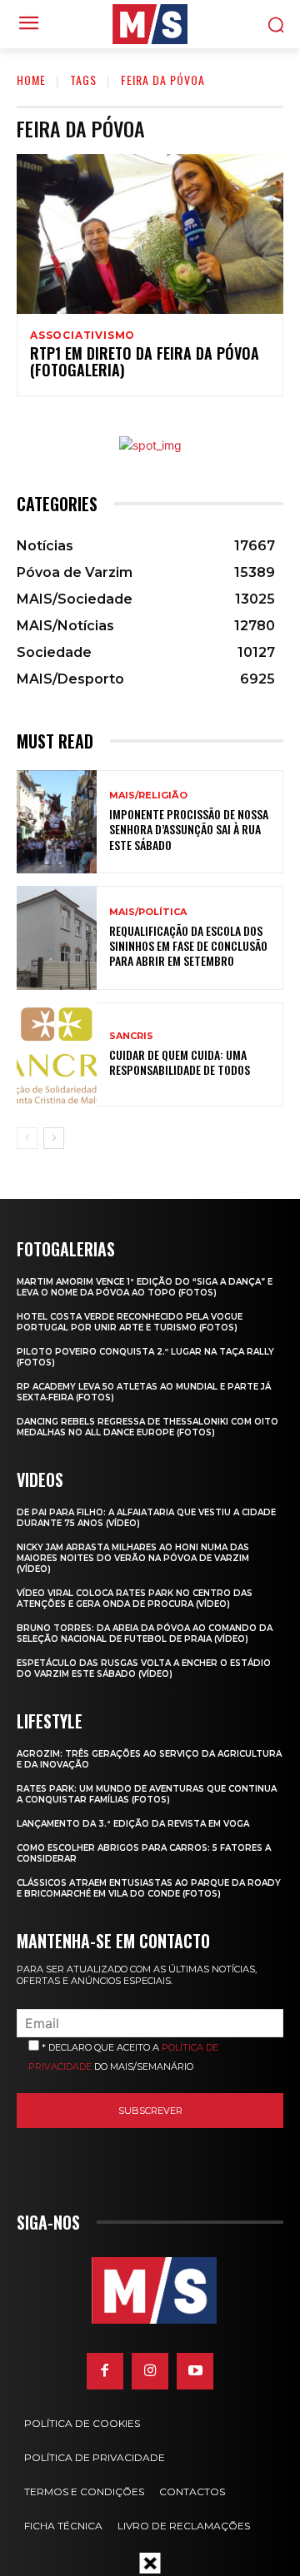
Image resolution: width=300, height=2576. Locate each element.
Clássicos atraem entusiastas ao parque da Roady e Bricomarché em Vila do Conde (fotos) (149, 1888)
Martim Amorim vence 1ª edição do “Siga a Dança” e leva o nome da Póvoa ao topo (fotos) (145, 1287)
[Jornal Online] (150, 24)
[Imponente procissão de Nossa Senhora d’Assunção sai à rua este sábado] (57, 822)
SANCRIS (131, 1036)
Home (31, 80)
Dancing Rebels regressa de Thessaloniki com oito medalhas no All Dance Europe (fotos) (147, 1427)
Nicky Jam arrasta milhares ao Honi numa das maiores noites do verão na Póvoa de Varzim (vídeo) (133, 1558)
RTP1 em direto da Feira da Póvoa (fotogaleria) (145, 361)
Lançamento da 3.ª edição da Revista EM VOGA (133, 1824)
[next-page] (54, 1138)
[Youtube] (195, 2371)
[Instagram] (150, 2371)
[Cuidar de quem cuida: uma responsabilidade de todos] (57, 1054)
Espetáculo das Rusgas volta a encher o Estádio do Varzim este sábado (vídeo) (144, 1668)
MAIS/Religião (148, 796)
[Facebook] (105, 2371)
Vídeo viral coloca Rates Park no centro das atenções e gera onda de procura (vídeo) (135, 1599)
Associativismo (82, 336)
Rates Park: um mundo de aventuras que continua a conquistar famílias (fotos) (147, 1794)
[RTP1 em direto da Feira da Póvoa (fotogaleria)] (150, 234)
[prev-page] (27, 1138)
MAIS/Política (148, 912)
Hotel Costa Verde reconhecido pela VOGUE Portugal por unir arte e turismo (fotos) (130, 1322)
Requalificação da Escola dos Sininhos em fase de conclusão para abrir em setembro (188, 945)
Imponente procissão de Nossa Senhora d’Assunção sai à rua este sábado (189, 829)
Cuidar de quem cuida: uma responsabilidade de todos (180, 1062)
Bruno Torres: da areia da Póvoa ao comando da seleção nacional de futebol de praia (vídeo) (145, 1634)
